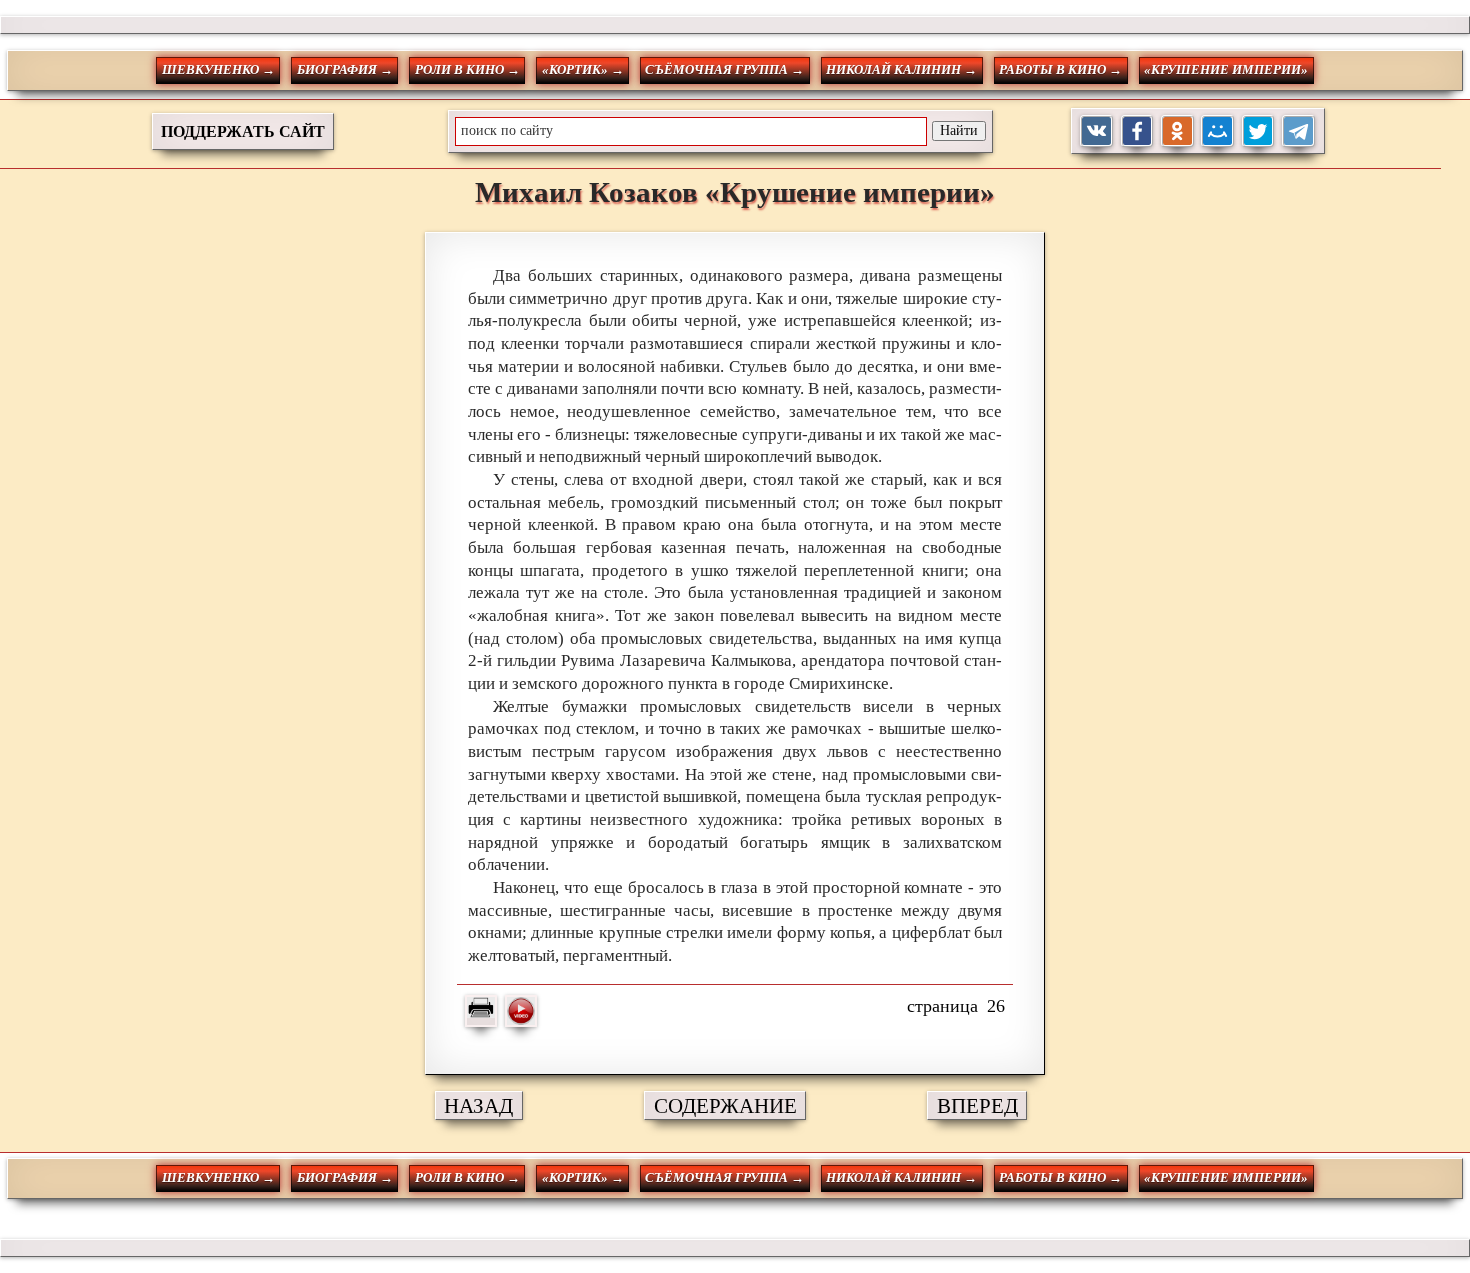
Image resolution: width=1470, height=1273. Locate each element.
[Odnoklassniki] (1177, 131)
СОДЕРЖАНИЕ (725, 1105)
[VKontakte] (1096, 131)
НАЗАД (478, 1105)
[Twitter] (1258, 131)
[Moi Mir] (1217, 131)
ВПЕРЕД (977, 1105)
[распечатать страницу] (481, 1011)
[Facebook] (1137, 131)
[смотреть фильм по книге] (521, 1011)
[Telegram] (1298, 131)
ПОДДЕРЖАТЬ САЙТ (243, 131)
